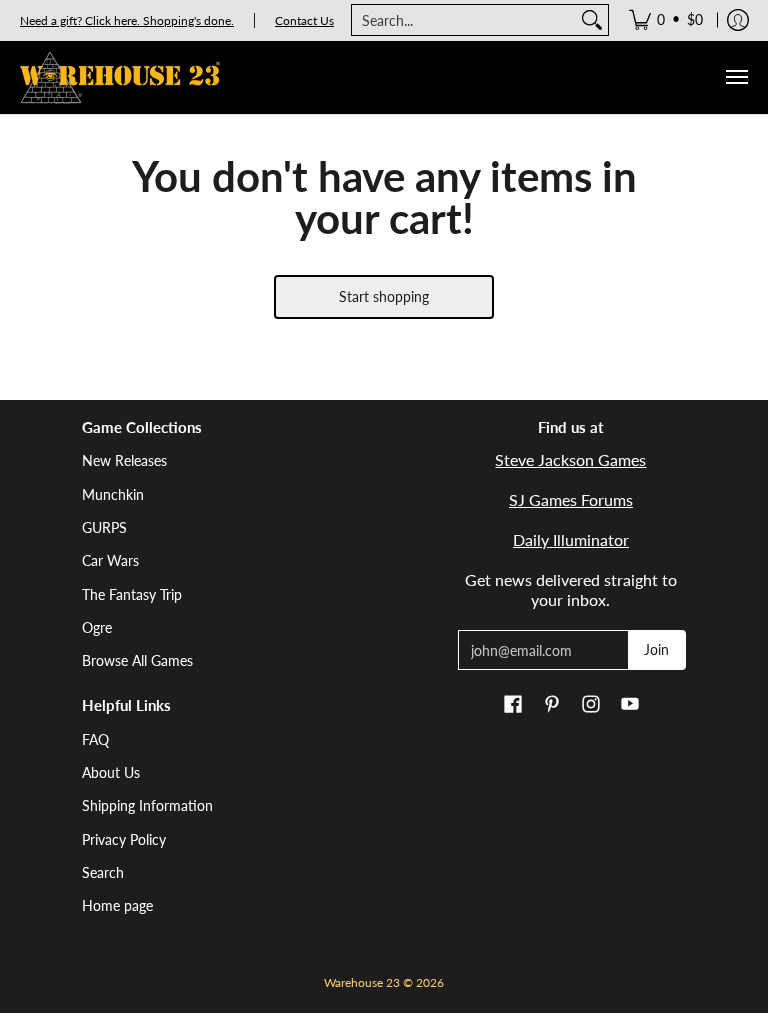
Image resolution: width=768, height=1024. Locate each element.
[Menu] (736, 77)
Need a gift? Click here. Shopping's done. (127, 20)
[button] (513, 705)
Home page (117, 905)
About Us (111, 772)
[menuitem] (666, 20)
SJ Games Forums (571, 499)
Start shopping (384, 296)
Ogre (97, 627)
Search (103, 872)
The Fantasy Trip (132, 594)
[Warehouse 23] (120, 77)
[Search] (592, 20)
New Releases (124, 460)
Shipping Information (147, 805)
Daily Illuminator (571, 539)
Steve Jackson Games (570, 459)
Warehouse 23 (362, 982)
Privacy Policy (124, 839)
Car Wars (110, 560)
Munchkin (113, 494)
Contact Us (304, 20)
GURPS (104, 527)
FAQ (95, 739)
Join (656, 649)
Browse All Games (137, 660)
